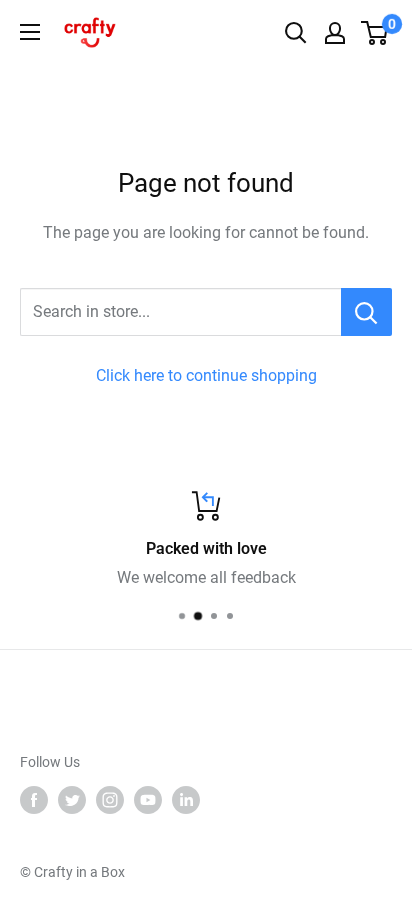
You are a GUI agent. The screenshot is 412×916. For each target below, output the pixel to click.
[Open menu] (30, 32)
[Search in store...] (366, 312)
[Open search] (296, 33)
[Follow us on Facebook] (34, 800)
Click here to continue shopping (206, 375)
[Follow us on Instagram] (110, 800)
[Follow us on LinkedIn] (186, 800)
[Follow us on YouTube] (148, 800)
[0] (375, 33)
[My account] (335, 33)
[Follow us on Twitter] (72, 800)
